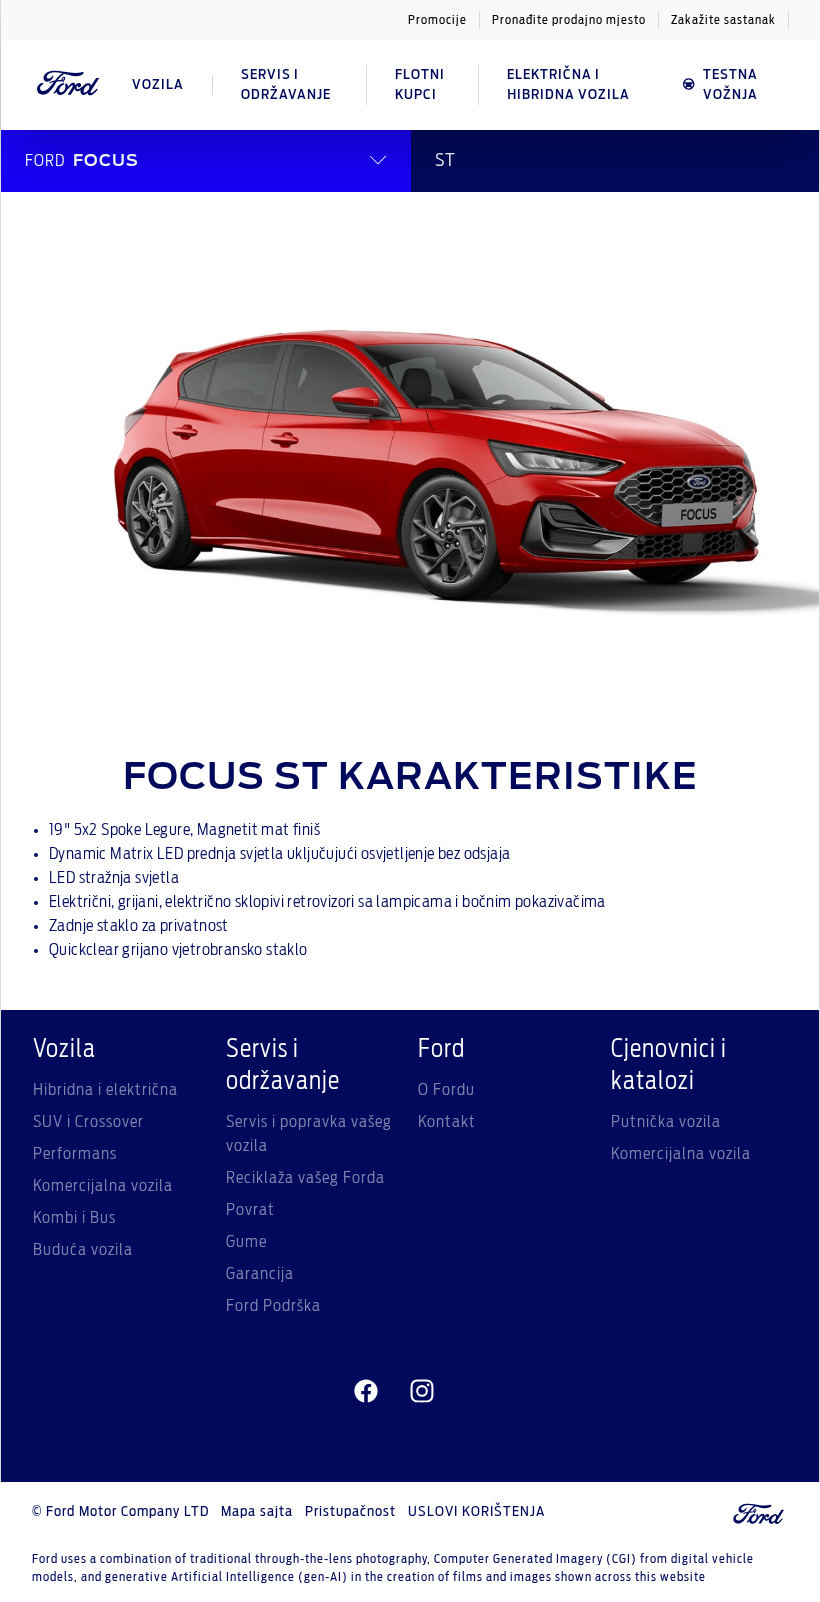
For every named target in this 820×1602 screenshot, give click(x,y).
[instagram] (422, 1392)
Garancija (260, 1274)
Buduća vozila (83, 1250)
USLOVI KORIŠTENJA (476, 1512)
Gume (246, 1242)
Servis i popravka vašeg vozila (309, 1134)
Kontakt (447, 1122)
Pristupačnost (350, 1512)
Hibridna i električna (105, 1090)
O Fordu (446, 1090)
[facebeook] (366, 1392)
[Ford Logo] (68, 85)
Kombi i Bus (74, 1218)
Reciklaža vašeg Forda (305, 1178)
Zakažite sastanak (723, 20)
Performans (75, 1154)
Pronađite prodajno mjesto (569, 20)
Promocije (437, 20)
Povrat (250, 1210)
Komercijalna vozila (103, 1186)
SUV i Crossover (88, 1122)
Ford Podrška (273, 1306)
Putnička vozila (666, 1122)
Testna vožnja (730, 85)
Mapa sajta (257, 1512)
